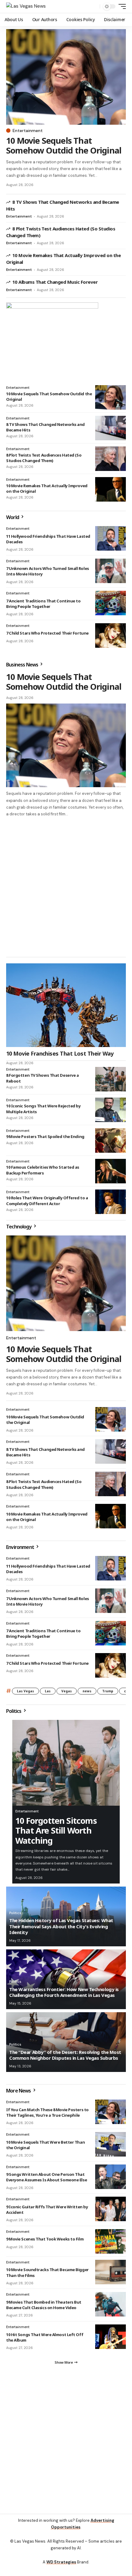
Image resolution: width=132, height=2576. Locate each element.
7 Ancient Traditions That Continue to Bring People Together (43, 604)
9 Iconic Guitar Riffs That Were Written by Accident (47, 2212)
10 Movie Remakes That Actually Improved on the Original (47, 488)
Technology (19, 1229)
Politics (14, 1714)
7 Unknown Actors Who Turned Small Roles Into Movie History (48, 1604)
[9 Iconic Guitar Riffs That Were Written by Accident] (111, 2212)
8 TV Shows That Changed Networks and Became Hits (45, 427)
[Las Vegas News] (26, 6)
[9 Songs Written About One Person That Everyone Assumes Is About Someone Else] (111, 2180)
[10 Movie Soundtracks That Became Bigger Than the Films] (111, 2275)
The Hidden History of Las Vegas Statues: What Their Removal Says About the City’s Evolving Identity (61, 1929)
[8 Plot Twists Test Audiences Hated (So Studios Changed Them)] (111, 459)
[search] (94, 7)
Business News (23, 665)
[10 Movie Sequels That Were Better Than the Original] (111, 2147)
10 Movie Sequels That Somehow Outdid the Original (64, 145)
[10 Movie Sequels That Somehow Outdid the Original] (66, 77)
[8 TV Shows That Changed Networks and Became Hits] (111, 428)
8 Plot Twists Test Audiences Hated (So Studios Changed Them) (44, 458)
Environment (21, 1550)
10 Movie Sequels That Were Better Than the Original (45, 2148)
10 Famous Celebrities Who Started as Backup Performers (43, 1173)
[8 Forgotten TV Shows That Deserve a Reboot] (111, 1082)
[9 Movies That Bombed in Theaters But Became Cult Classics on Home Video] (111, 2307)
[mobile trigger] (121, 6)
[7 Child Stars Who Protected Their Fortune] (111, 635)
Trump (108, 1694)
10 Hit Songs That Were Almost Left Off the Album (45, 2340)
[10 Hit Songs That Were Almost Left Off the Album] (111, 2339)
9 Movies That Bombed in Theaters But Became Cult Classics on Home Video (44, 2308)
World (13, 517)
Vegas (67, 1694)
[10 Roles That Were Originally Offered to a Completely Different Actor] (111, 1205)
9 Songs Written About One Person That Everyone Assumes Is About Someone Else (47, 2180)
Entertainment (28, 131)
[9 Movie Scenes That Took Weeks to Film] (111, 2244)
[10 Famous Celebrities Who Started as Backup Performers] (111, 1174)
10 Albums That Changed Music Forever (55, 282)
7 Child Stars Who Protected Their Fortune (47, 633)
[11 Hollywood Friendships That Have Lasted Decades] (111, 538)
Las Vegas (25, 1694)
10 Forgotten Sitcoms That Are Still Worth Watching (56, 1833)
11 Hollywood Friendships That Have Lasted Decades (48, 539)
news (87, 1694)
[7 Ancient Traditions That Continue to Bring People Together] (111, 603)
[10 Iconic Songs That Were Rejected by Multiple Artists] (111, 1113)
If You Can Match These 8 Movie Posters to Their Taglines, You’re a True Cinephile (47, 2115)
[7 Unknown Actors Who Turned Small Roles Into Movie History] (111, 571)
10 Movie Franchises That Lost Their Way (60, 1056)
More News (19, 2093)
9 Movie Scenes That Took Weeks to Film (45, 2242)
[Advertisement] (66, 2448)
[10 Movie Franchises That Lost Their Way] (66, 1008)
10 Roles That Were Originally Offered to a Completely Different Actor (47, 1203)
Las (48, 1694)
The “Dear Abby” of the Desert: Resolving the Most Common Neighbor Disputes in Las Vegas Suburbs (65, 2058)
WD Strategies (61, 2562)
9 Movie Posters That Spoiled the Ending (45, 1139)
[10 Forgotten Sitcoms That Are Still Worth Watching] (66, 1766)
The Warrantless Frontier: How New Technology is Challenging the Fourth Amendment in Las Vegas (64, 1995)
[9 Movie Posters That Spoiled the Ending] (111, 1143)
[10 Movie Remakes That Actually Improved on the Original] (111, 489)
